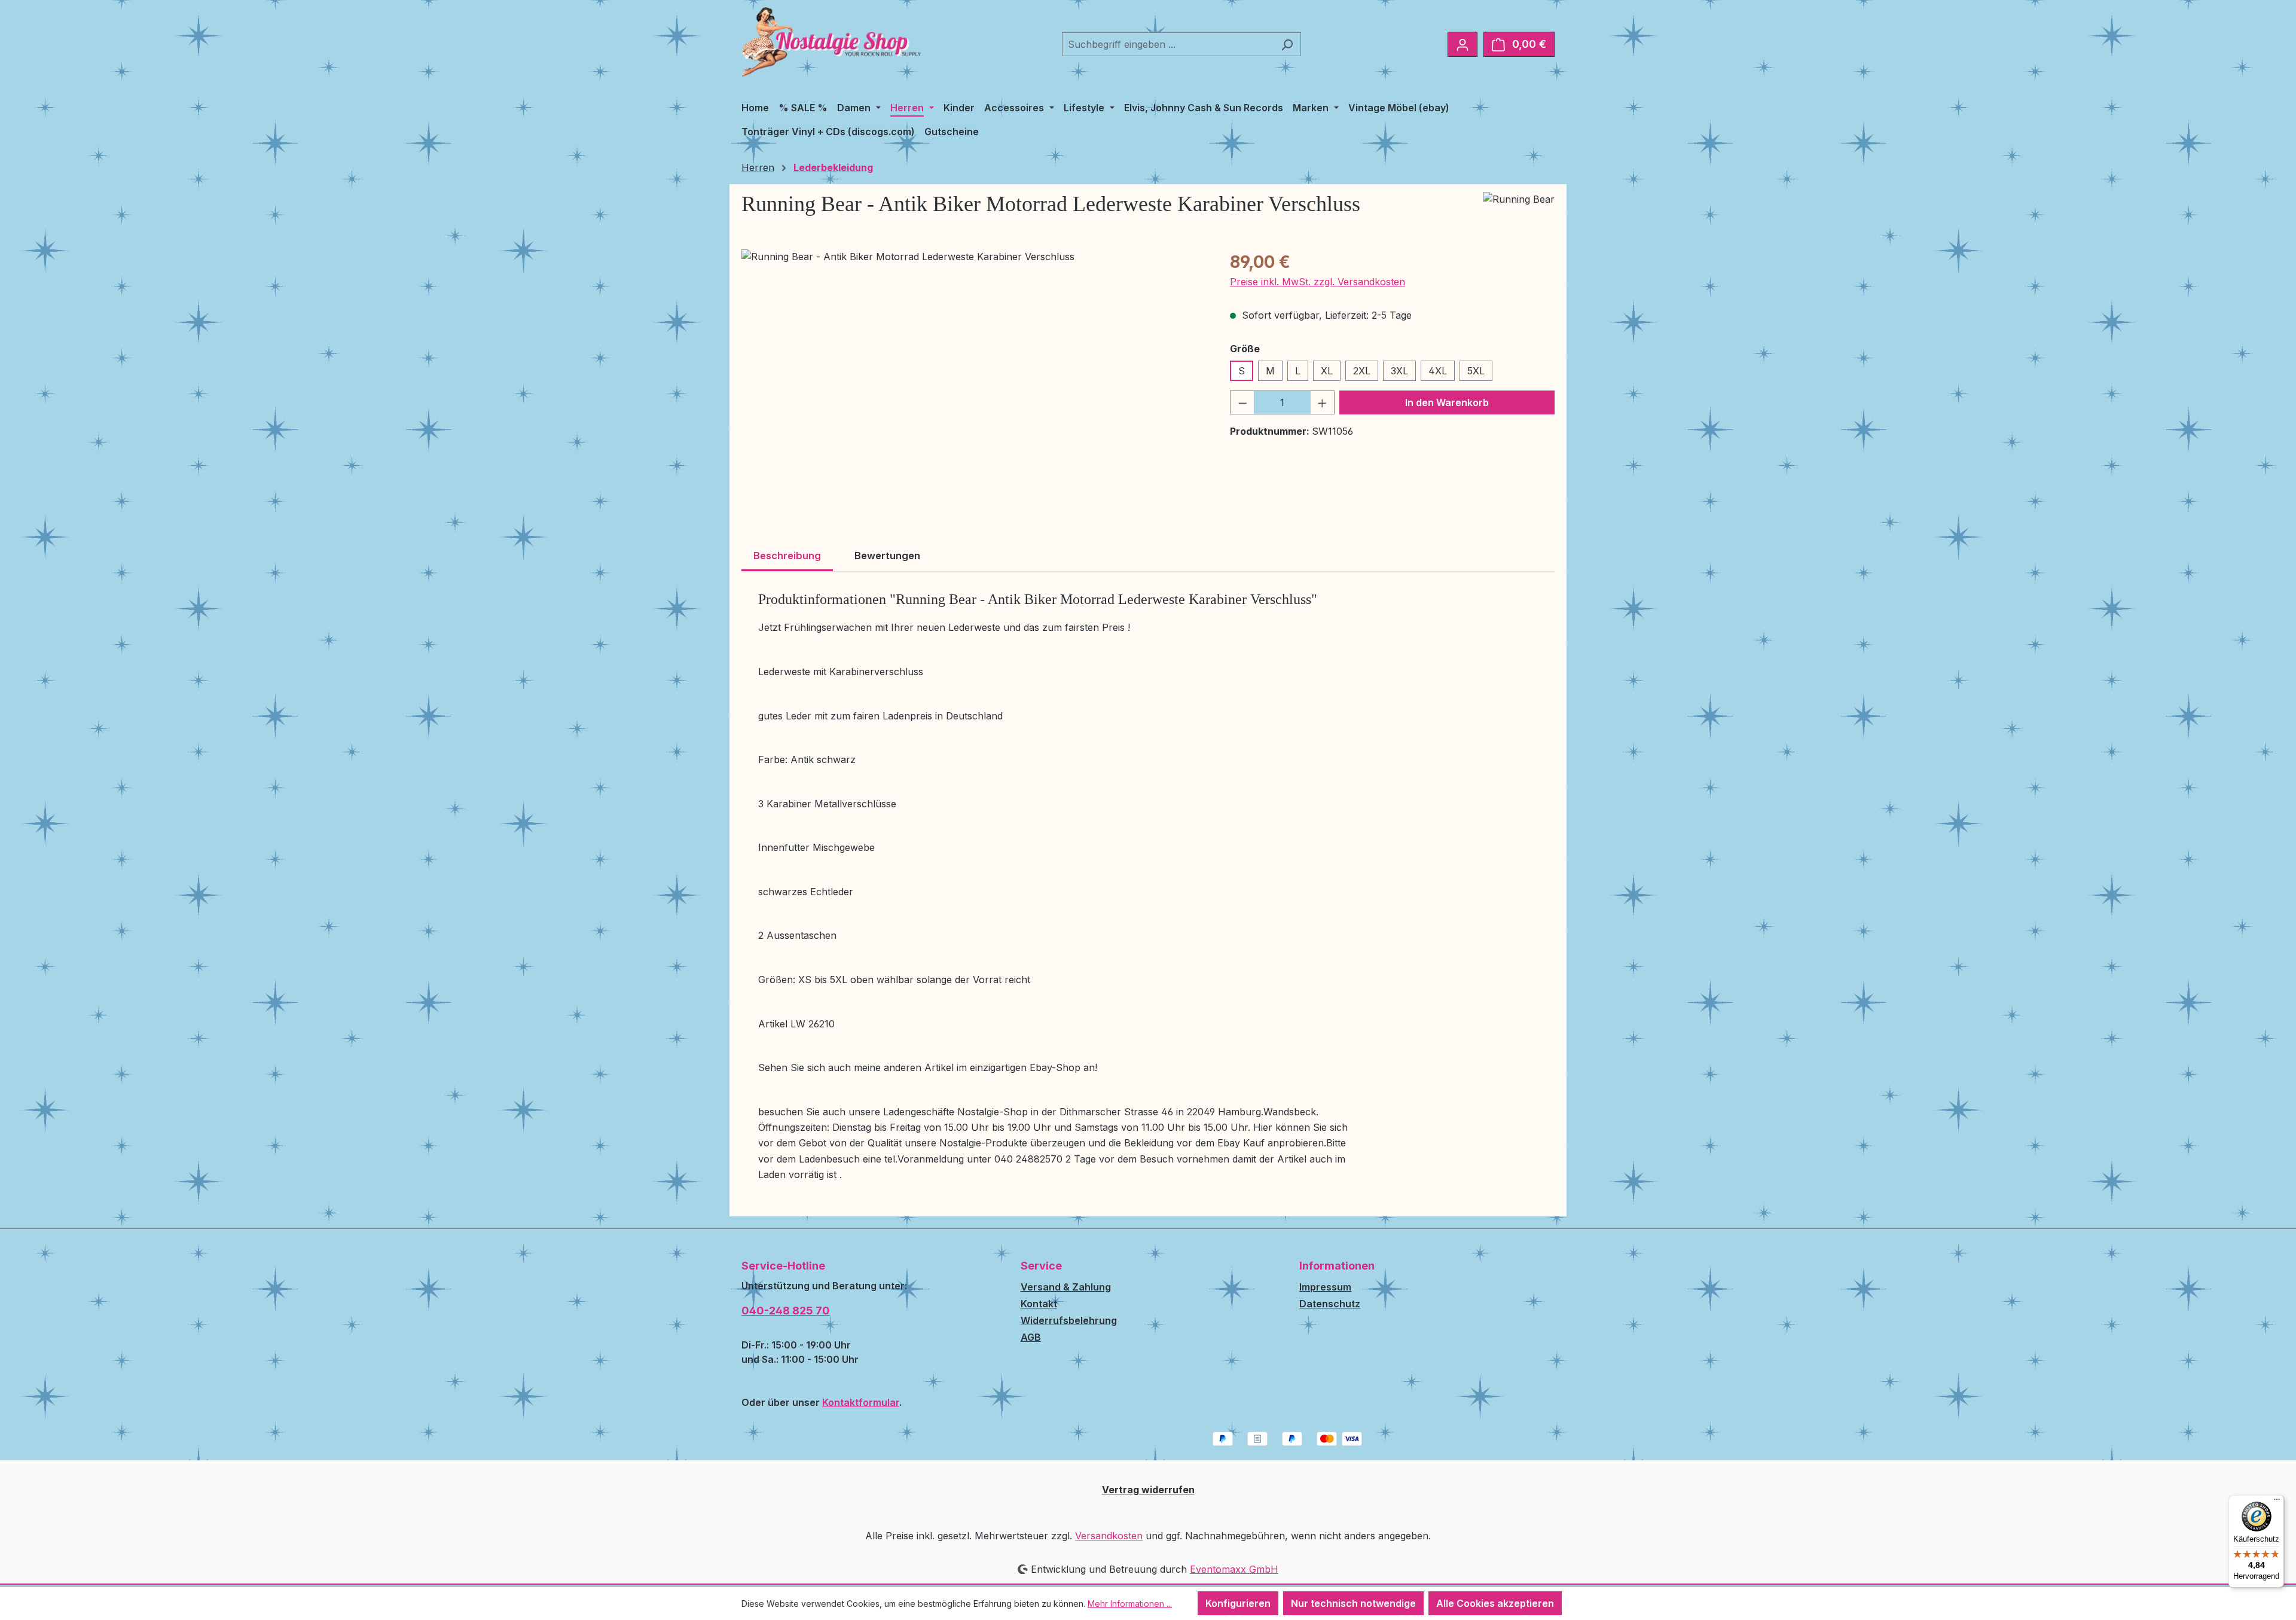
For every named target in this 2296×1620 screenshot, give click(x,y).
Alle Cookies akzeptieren (1495, 1603)
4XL (1438, 371)
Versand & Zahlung (1066, 1287)
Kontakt (1039, 1304)
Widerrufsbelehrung (1069, 1320)
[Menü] (2277, 1502)
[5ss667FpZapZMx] (973, 378)
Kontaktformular (861, 1402)
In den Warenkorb (1447, 402)
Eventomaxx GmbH (1234, 1569)
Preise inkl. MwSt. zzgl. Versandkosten (1318, 282)
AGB (1031, 1337)
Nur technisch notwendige (1353, 1603)
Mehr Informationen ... (1130, 1604)
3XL (1399, 371)
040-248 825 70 (786, 1311)
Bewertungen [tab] (887, 556)
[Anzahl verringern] (1242, 402)
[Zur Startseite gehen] (831, 42)
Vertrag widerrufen (1148, 1490)
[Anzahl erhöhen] (1323, 402)
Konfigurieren (1238, 1603)
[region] (974, 378)
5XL (1476, 371)
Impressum (1325, 1287)
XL (1327, 371)
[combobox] (1168, 44)
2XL (1362, 371)
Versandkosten (1109, 1536)
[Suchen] (1287, 44)
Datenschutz (1330, 1304)
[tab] (787, 557)
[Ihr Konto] (1463, 44)
